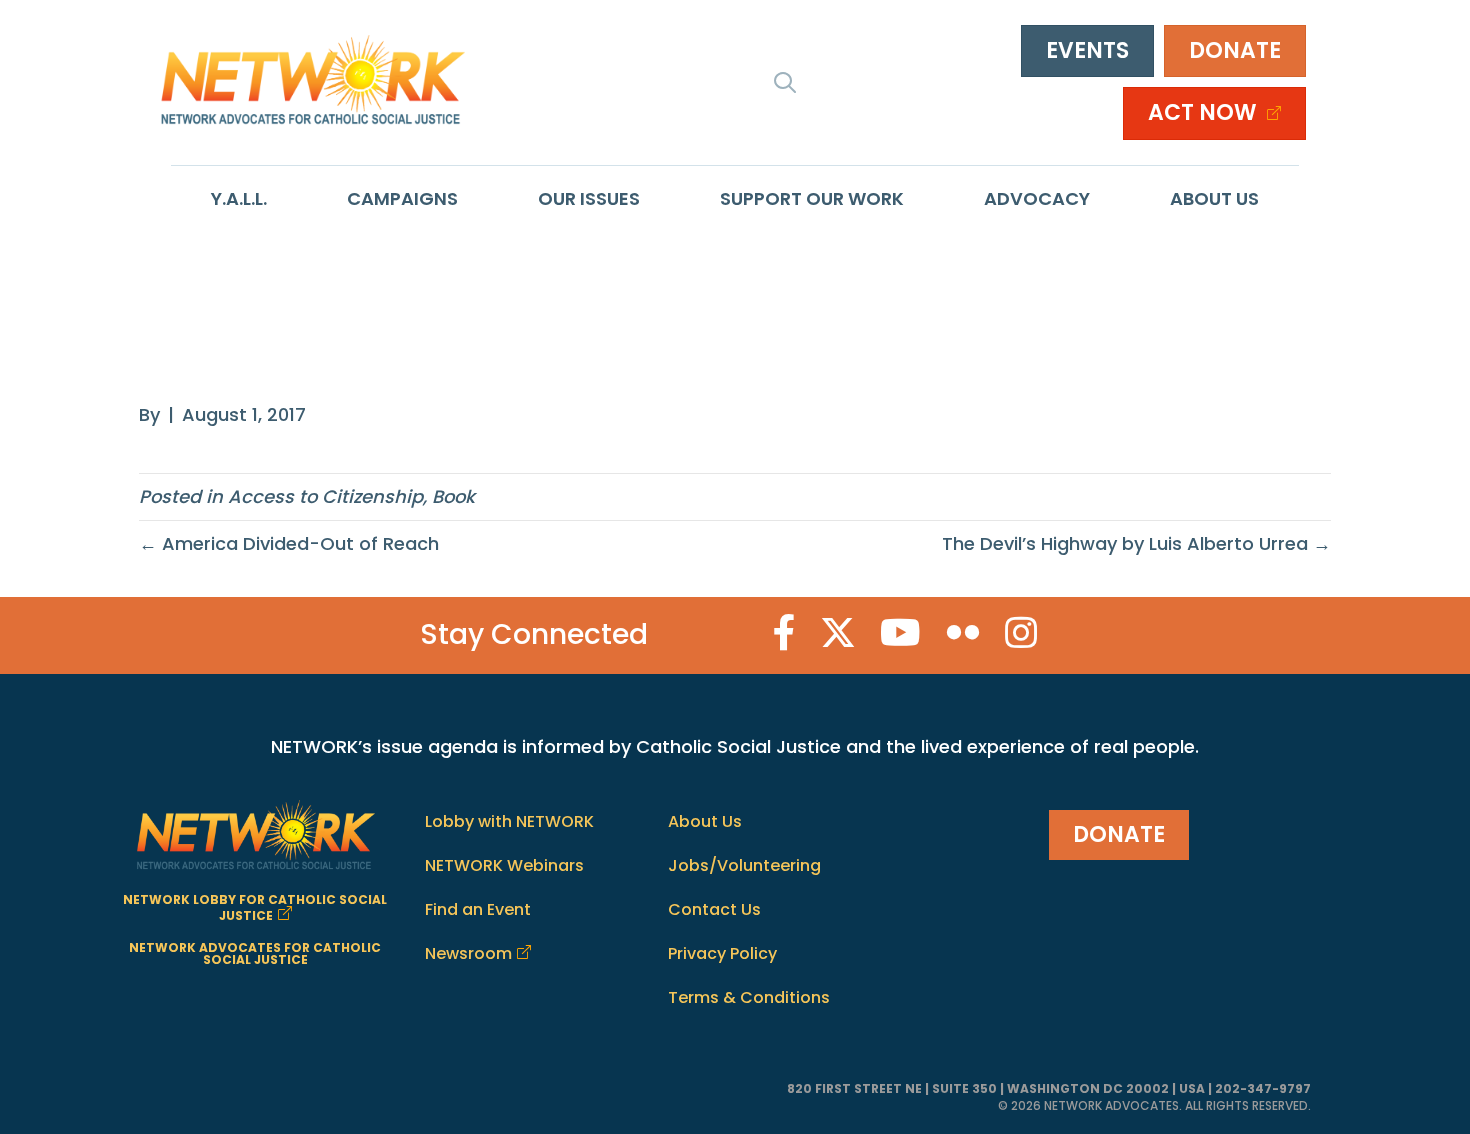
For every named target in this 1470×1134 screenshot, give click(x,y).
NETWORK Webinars (504, 865)
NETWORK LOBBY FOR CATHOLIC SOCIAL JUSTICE (255, 907)
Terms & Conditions (749, 997)
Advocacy (1037, 198)
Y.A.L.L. (239, 198)
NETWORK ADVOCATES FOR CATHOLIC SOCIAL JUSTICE (255, 953)
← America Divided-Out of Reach (289, 543)
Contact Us (714, 909)
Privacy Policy (722, 953)
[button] (785, 82)
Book (453, 496)
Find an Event (478, 909)
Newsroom (468, 953)
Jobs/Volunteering (744, 865)
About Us (1214, 198)
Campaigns (402, 198)
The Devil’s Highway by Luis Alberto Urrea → (1136, 543)
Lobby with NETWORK (509, 821)
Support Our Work (812, 198)
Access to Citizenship (325, 496)
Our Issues (589, 198)
